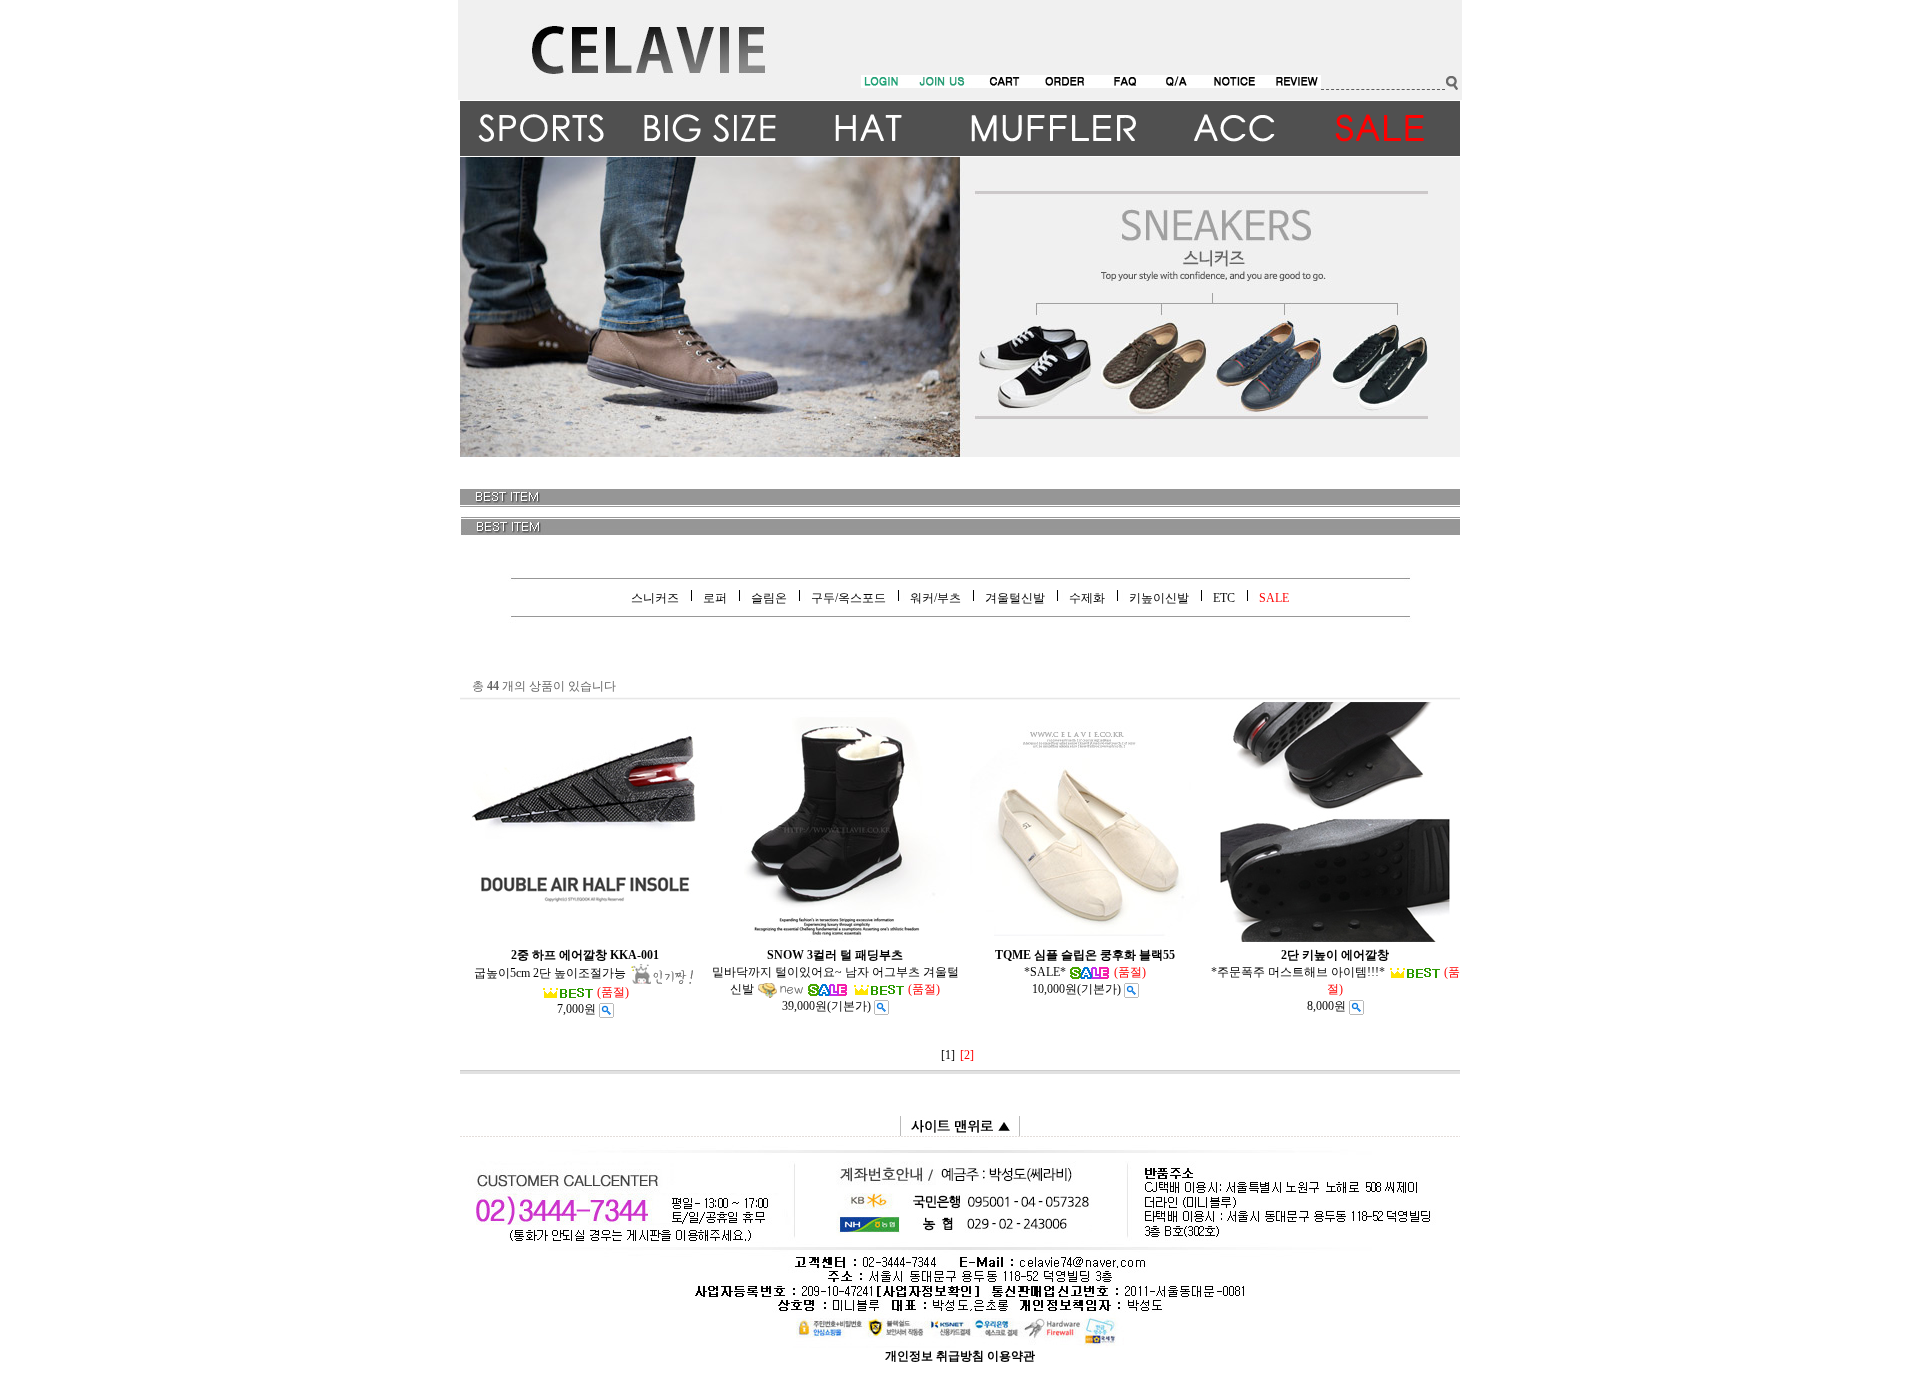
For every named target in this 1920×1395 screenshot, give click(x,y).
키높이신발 (1159, 598)
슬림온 (769, 598)
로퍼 (715, 598)
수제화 (1087, 598)
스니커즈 (655, 598)
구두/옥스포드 (848, 598)
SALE (1274, 598)
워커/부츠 (935, 598)
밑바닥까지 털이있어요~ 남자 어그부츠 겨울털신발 (835, 972)
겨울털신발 (1015, 598)
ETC (1224, 598)
